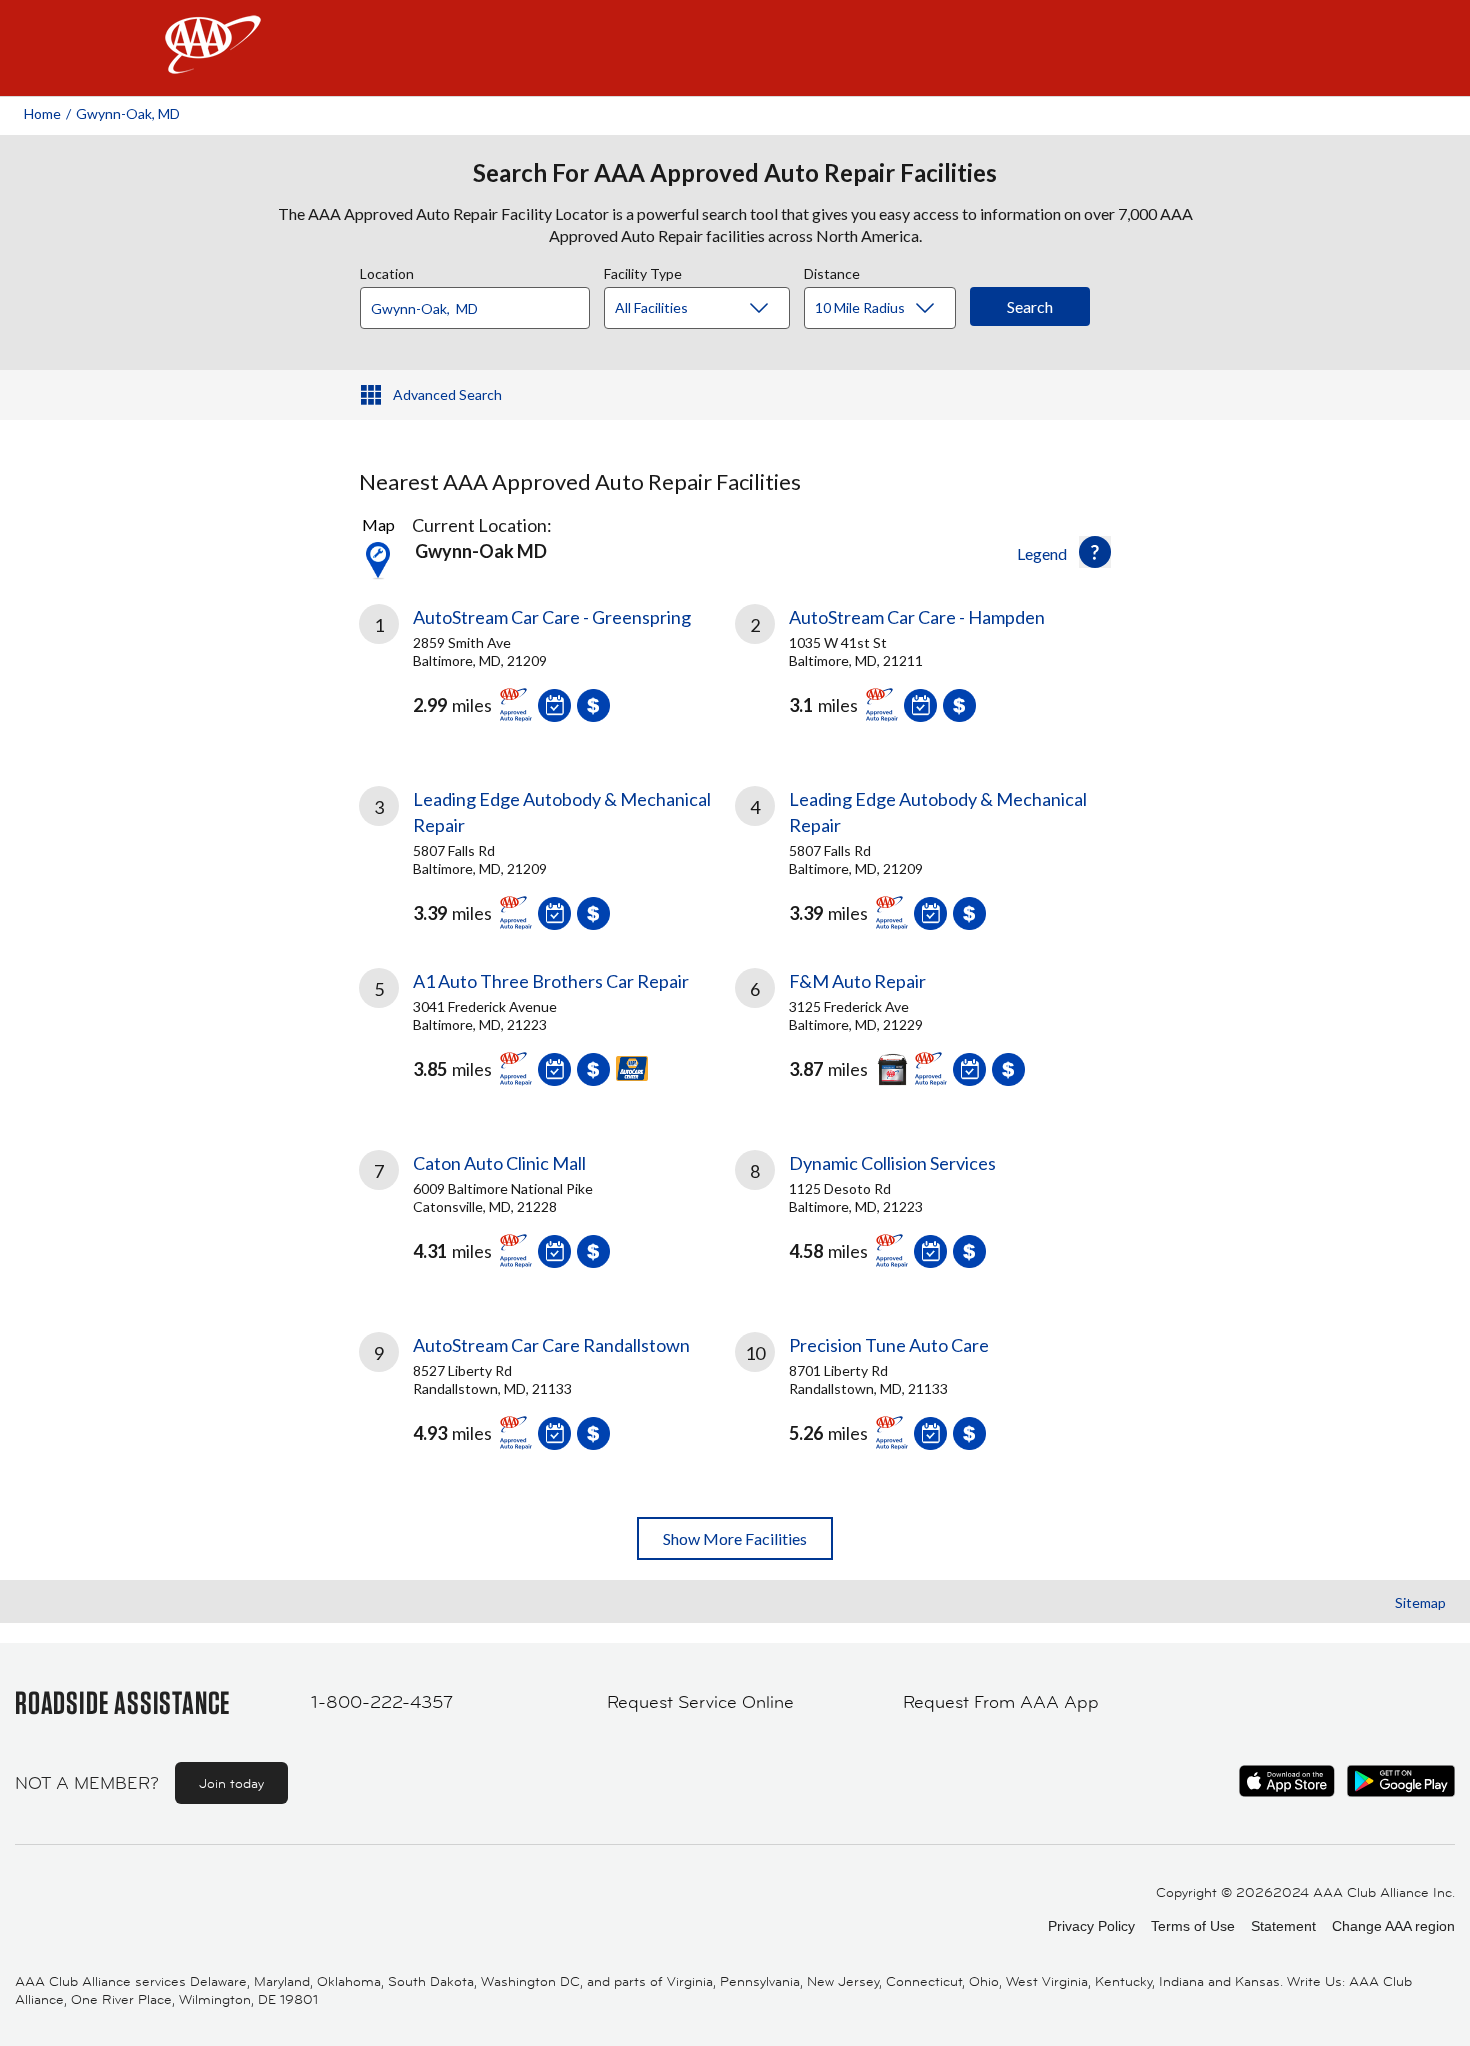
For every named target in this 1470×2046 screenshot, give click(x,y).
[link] (547, 671)
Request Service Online (700, 1702)
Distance (832, 271)
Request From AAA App (1001, 1702)
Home (42, 113)
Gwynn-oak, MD (128, 113)
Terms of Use (1193, 1926)
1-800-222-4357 (382, 1702)
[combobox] (482, 303)
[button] (1095, 552)
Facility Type (643, 271)
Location (387, 271)
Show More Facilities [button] (735, 1538)
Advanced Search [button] (447, 394)
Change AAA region (1393, 1926)
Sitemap (1420, 1602)
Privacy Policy (1091, 1926)
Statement (1283, 1926)
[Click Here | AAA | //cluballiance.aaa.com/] (213, 61)
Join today (231, 1783)
